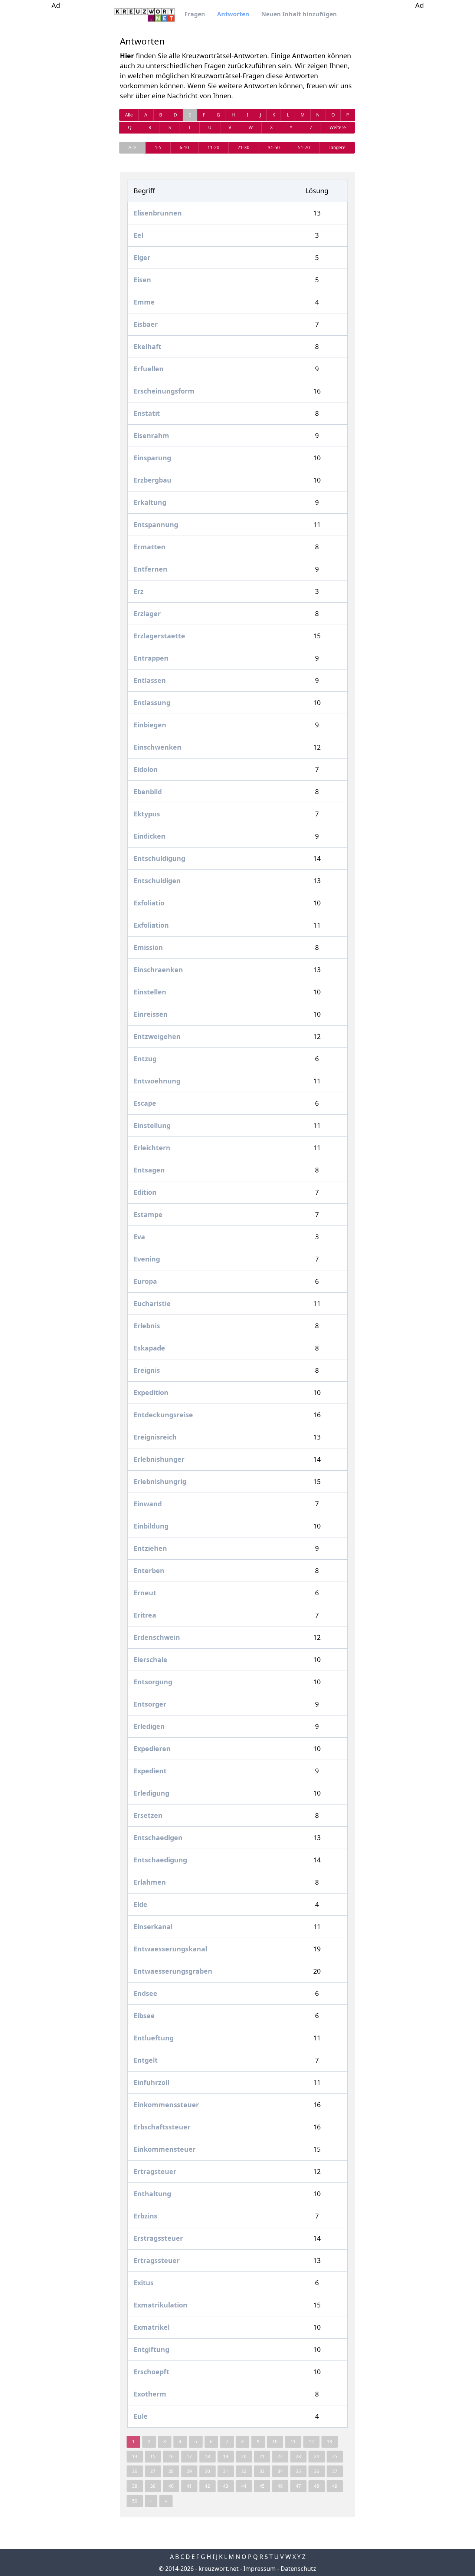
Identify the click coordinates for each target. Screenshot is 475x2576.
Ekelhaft (148, 346)
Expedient (150, 1771)
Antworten (233, 14)
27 (153, 2471)
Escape (145, 1103)
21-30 (243, 147)
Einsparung (152, 458)
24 (317, 2456)
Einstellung (152, 1125)
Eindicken (150, 836)
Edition (145, 1192)
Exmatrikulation (160, 2305)
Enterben (149, 1570)
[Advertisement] (56, 122)
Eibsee (144, 2016)
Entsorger (150, 1704)
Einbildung (151, 1526)
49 (335, 2486)
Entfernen (150, 569)
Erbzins (145, 2216)
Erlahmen (150, 1882)
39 (153, 2486)
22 (280, 2456)
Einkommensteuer (165, 2149)
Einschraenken (158, 970)
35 (298, 2471)
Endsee (145, 1993)
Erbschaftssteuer (162, 2127)
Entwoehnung (157, 1081)
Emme (144, 302)
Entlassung (152, 703)
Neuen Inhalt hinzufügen (299, 14)
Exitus (144, 2283)
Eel (138, 235)
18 (207, 2456)
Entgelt (146, 2060)
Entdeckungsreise (163, 1415)
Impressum (260, 2569)
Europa (145, 1281)
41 (189, 2486)
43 (226, 2486)
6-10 (184, 147)
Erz (139, 591)
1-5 (158, 147)
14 (135, 2456)
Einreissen (151, 1014)
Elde (140, 1904)
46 (280, 2486)
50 (135, 2501)
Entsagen (149, 1170)
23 (298, 2456)
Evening (147, 1259)
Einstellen (150, 992)
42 (207, 2486)
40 (171, 2486)
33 (262, 2471)
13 (330, 2442)
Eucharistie (152, 1303)
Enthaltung (152, 2194)
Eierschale (150, 1659)
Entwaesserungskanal (170, 1949)
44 (244, 2486)
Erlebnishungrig (160, 1481)
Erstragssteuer (158, 2238)
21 (262, 2456)
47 (298, 2486)
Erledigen (149, 1726)
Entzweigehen (157, 1036)
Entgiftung (151, 2349)
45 (262, 2486)
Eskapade (149, 1348)
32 (244, 2471)
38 (135, 2486)
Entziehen (150, 1548)
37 (335, 2471)
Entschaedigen (158, 1838)
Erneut (145, 1593)
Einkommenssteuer (166, 2105)
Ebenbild (148, 792)
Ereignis (147, 1370)
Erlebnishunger (159, 1459)
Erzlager (147, 613)
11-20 (213, 147)
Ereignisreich (155, 1437)
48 (317, 2486)
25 (335, 2456)
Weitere (338, 127)
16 (171, 2456)
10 (275, 2442)
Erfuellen (149, 369)
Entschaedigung (160, 1860)
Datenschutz (298, 2569)
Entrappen (151, 658)
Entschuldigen (157, 881)
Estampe (148, 1214)
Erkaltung (150, 502)
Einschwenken (158, 747)
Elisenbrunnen (158, 213)
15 (153, 2456)
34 (280, 2471)
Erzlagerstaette (159, 636)
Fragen (195, 14)
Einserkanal (153, 1927)
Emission (148, 947)
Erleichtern (152, 1148)
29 (189, 2471)
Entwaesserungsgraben (173, 1971)
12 (311, 2442)
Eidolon (146, 769)
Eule (141, 2416)
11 (293, 2442)
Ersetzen (148, 1815)
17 (189, 2456)
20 (244, 2456)
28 (171, 2471)
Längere (337, 147)
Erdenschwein (157, 1637)
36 (317, 2471)
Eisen (142, 280)
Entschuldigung (159, 858)
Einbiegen (150, 725)
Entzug (145, 1059)
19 (226, 2456)
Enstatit (147, 413)
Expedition (151, 1392)
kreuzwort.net (219, 2569)
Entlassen (150, 680)
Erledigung (151, 1793)
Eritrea (145, 1615)
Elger (142, 257)
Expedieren (152, 1748)
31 (226, 2471)
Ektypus (147, 814)
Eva (139, 1237)
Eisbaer (146, 324)
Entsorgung (153, 1682)
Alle (129, 115)
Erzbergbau (153, 480)
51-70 (304, 147)
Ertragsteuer (155, 2171)
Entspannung (156, 524)
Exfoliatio (149, 903)
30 (207, 2471)
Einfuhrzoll (151, 2082)
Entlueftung (154, 2038)
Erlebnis (147, 1326)
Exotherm (150, 2394)
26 (135, 2471)
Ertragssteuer (157, 2260)
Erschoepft (151, 2372)
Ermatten (150, 547)
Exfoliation (151, 925)
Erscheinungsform (164, 391)
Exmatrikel (152, 2327)
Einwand (148, 1504)
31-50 (274, 147)
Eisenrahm (151, 435)
